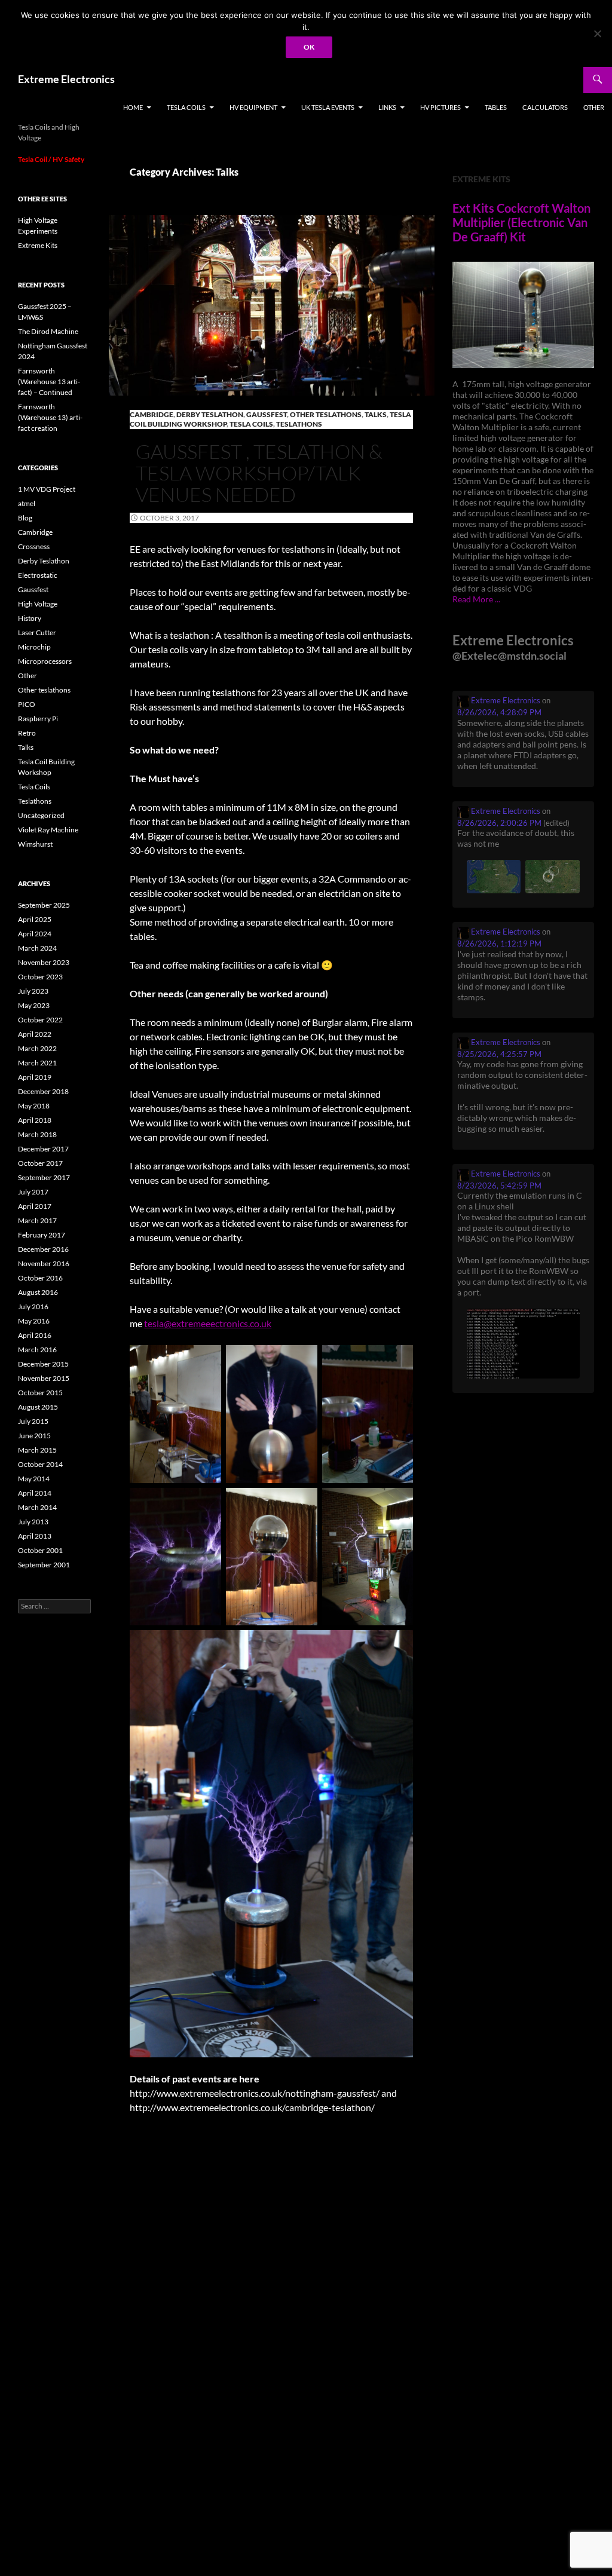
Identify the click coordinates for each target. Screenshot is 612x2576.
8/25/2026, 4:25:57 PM (499, 1054)
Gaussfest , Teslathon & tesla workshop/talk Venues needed (259, 473)
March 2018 (37, 1134)
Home (133, 107)
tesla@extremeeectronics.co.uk (208, 1323)
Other (594, 107)
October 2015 (40, 1393)
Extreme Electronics (66, 79)
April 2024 (35, 934)
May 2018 (34, 1106)
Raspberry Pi (38, 719)
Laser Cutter (37, 632)
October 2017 (40, 1163)
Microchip (34, 647)
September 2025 (44, 905)
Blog (25, 518)
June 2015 (34, 1436)
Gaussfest (267, 414)
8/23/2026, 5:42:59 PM (499, 1186)
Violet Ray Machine (48, 830)
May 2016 (34, 1321)
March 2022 (37, 1048)
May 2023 (34, 1005)
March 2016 (37, 1350)
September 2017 (44, 1177)
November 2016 (44, 1264)
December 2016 (43, 1249)
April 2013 (35, 1536)
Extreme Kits (38, 245)
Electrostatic (38, 575)
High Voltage (38, 604)
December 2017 (43, 1149)
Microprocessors (45, 661)
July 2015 (33, 1421)
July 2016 (33, 1307)
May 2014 (34, 1479)
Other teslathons (326, 414)
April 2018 (35, 1120)
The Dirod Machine (48, 331)
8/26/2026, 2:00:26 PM (499, 823)
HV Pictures (440, 107)
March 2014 (37, 1507)
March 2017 (37, 1220)
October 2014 (40, 1464)
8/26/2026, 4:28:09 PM (499, 712)
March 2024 (37, 948)
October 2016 (40, 1278)
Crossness (34, 546)
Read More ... (476, 599)
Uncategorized (41, 815)
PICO (27, 704)
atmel (27, 503)
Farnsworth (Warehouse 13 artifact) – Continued (49, 382)
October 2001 (40, 1550)
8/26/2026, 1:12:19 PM (499, 944)
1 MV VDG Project (47, 489)
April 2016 (35, 1335)
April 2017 (35, 1206)
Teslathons (299, 424)
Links (387, 107)
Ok (309, 47)
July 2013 (33, 1522)
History (30, 618)
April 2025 (35, 919)
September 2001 (44, 1565)
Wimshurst (35, 844)
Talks (376, 414)
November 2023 (44, 962)
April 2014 (35, 1493)
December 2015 (43, 1364)
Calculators (545, 107)
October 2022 (40, 1020)
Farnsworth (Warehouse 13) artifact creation (50, 417)
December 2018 (43, 1091)
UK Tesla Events (328, 107)
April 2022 (35, 1034)
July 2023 (33, 991)
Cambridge (152, 414)
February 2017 (42, 1235)
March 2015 (37, 1450)
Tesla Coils (186, 107)
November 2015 (44, 1378)
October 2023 (40, 977)
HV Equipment (253, 107)
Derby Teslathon (210, 414)
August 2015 (38, 1407)
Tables (496, 107)
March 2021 (37, 1063)
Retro (27, 733)
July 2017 (33, 1192)
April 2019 (35, 1077)
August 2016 (38, 1292)
